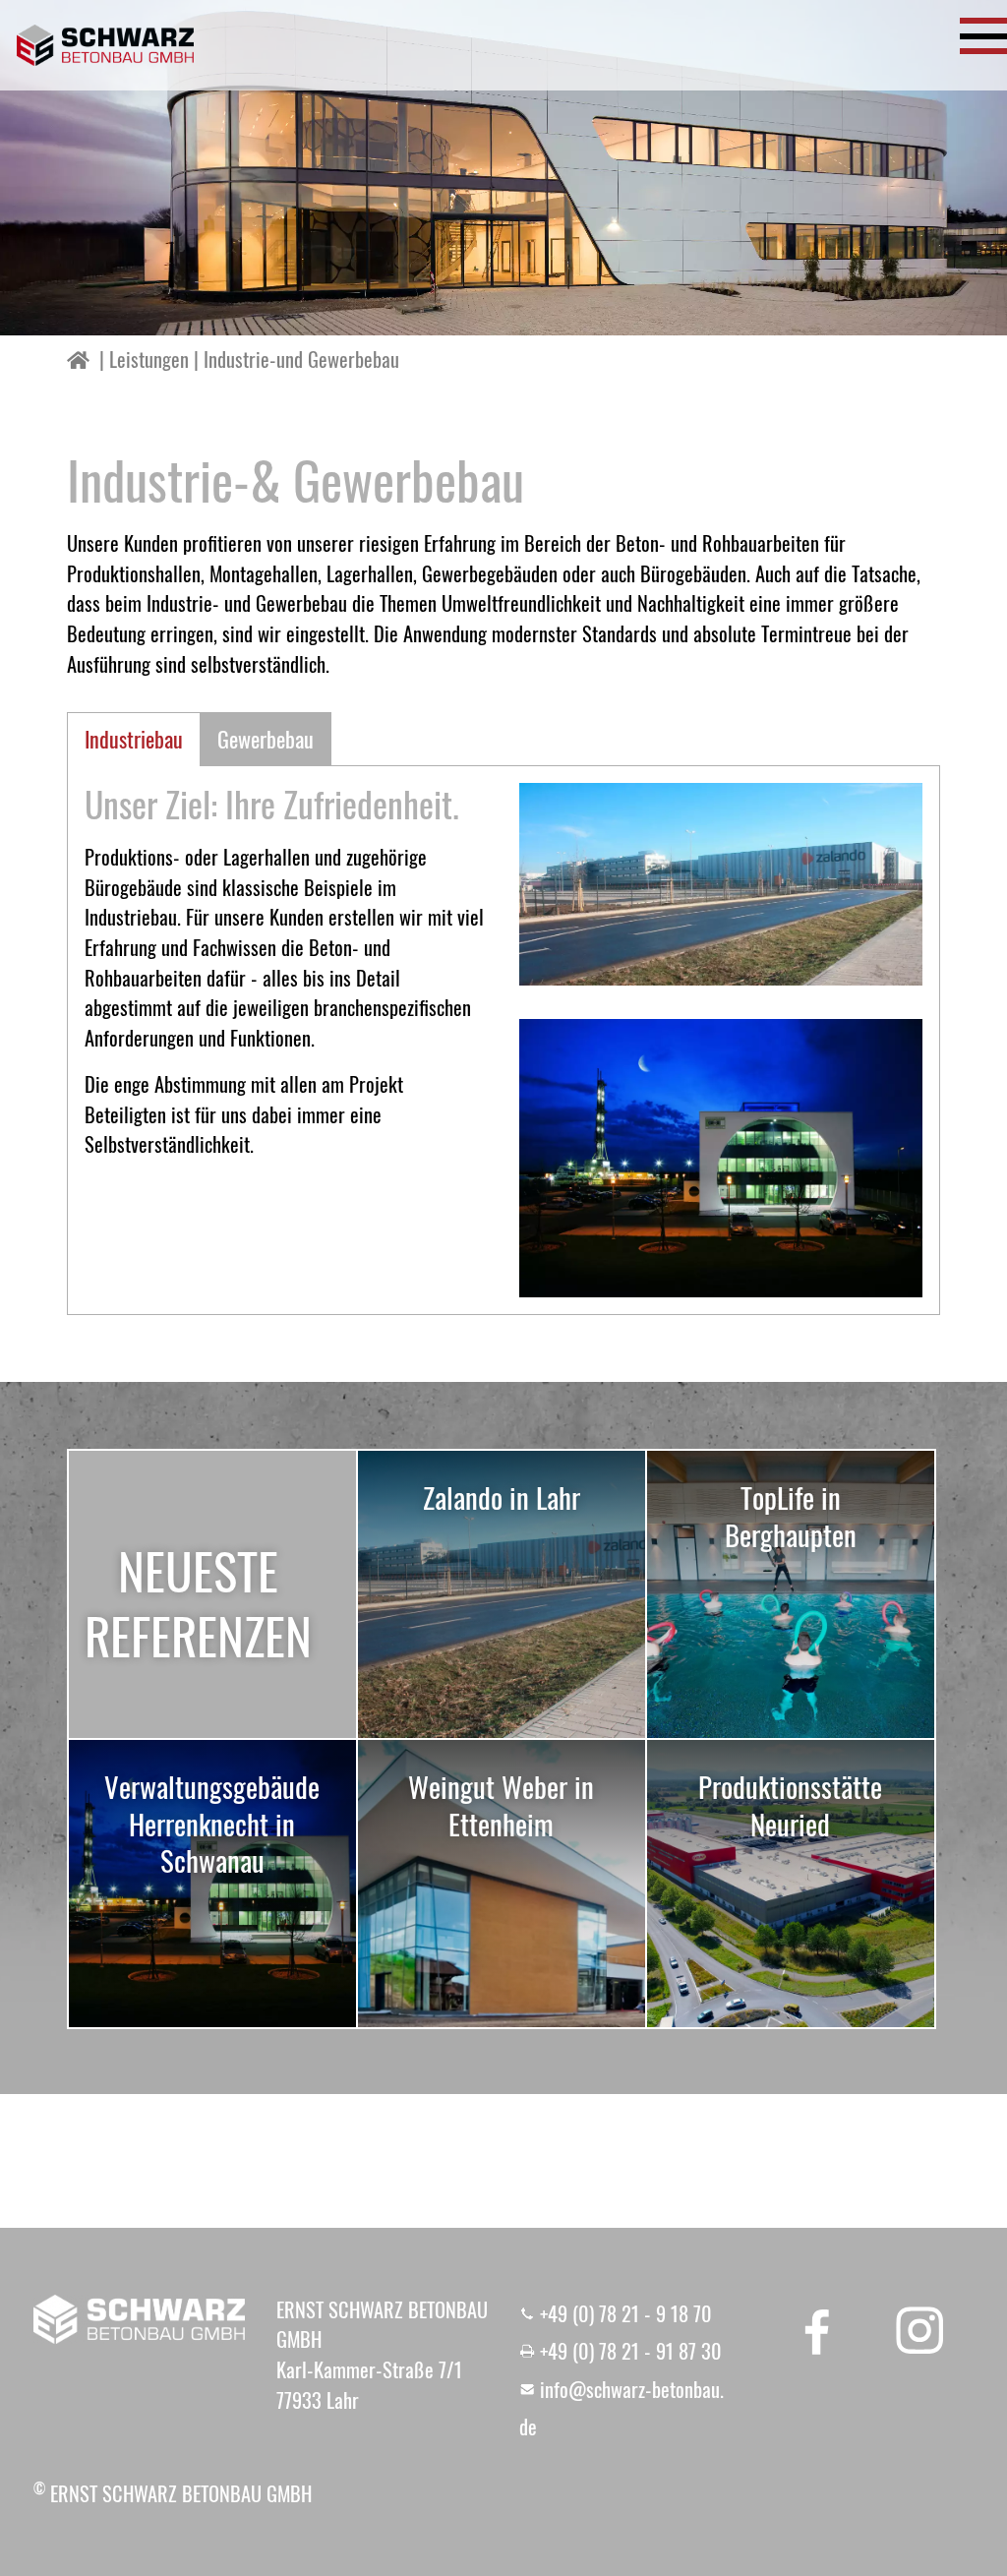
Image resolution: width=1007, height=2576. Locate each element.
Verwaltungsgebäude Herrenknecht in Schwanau (212, 1823)
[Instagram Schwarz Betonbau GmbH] (919, 2330)
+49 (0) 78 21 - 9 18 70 (626, 2313)
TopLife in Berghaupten (791, 1516)
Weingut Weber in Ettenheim (501, 1805)
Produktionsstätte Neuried (790, 1805)
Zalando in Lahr (502, 1497)
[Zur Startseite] (105, 45)
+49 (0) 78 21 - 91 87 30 (631, 2351)
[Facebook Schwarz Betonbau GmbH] (817, 2330)
